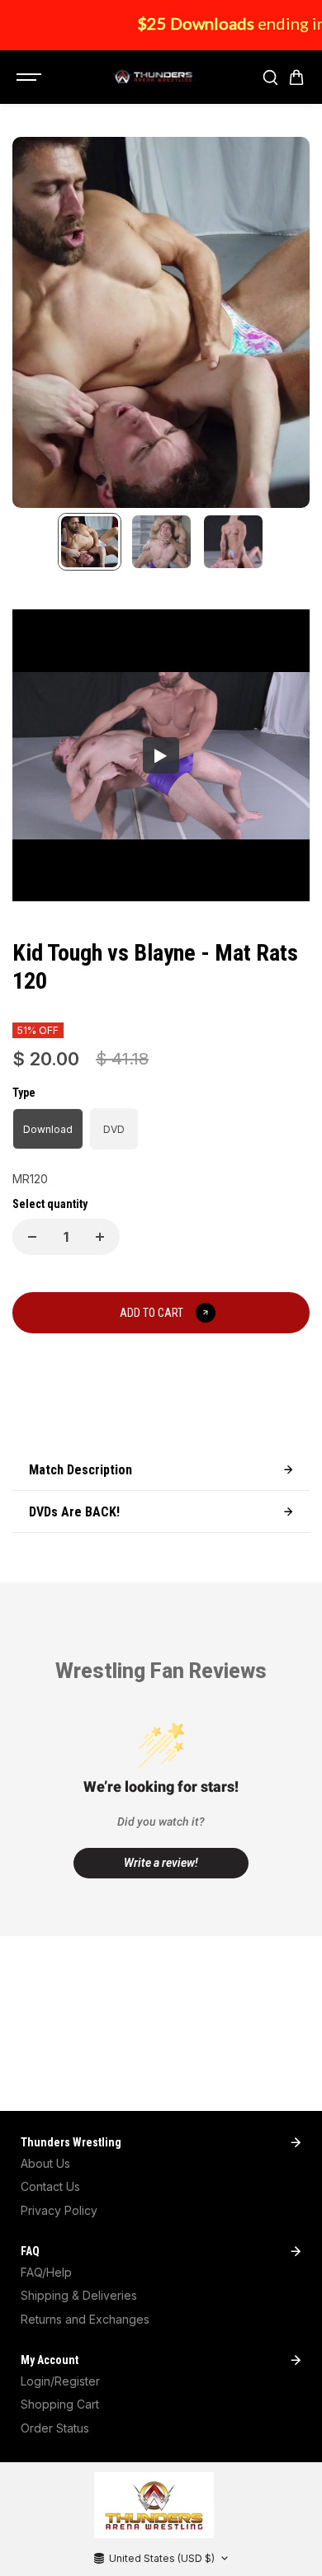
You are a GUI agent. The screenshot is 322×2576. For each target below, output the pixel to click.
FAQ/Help (46, 2272)
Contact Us (50, 2186)
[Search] (270, 78)
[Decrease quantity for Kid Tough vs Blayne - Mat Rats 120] (32, 1237)
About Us (45, 2163)
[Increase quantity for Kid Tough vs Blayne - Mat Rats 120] (100, 1237)
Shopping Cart (60, 2404)
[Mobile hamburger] (31, 78)
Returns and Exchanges (85, 2319)
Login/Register (60, 2381)
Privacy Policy (59, 2210)
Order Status (55, 2428)
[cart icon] (296, 78)
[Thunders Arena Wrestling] (153, 78)
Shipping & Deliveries (79, 2295)
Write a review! (161, 1863)
